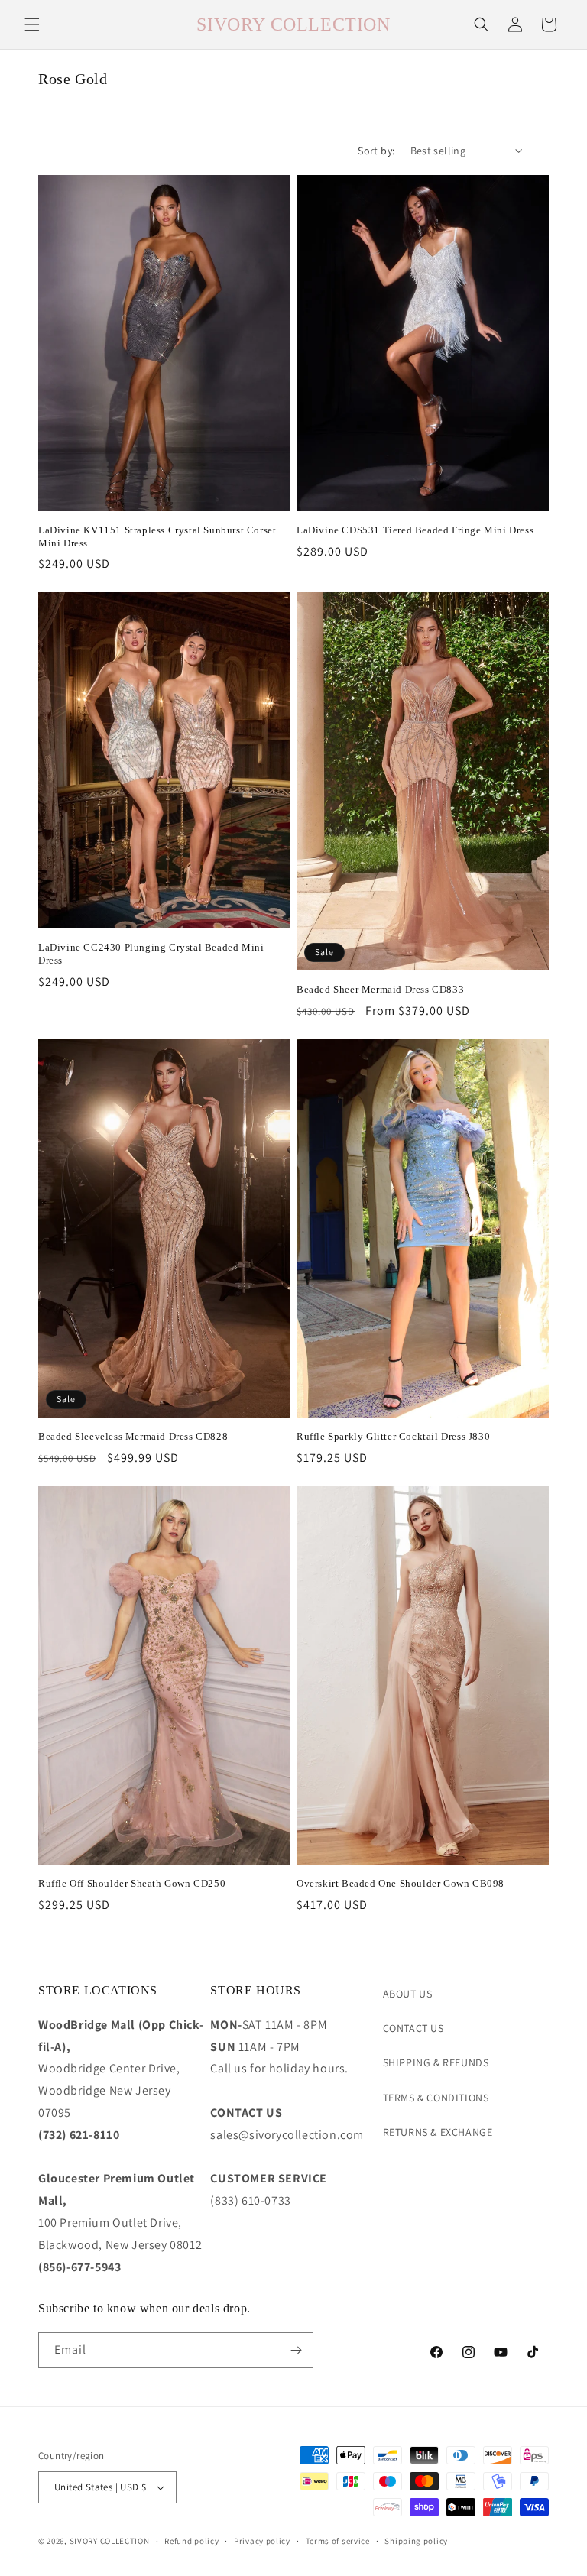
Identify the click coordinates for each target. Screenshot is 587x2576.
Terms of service (338, 2541)
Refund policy (191, 2541)
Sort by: (376, 151)
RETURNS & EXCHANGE (438, 2132)
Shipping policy (416, 2541)
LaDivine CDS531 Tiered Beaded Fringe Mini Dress (415, 530)
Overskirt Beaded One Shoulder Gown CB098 (401, 1883)
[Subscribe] (296, 2350)
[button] (32, 24)
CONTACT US (413, 2028)
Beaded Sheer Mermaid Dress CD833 (380, 989)
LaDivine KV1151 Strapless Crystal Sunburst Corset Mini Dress (157, 536)
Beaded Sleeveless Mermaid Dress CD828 (133, 1436)
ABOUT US (408, 1994)
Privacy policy (262, 2541)
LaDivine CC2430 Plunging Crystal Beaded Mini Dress (151, 954)
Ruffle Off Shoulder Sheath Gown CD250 (132, 1883)
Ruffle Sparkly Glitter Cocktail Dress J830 (393, 1436)
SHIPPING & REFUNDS (436, 2062)
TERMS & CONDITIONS (436, 2098)
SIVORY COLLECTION (110, 2541)
